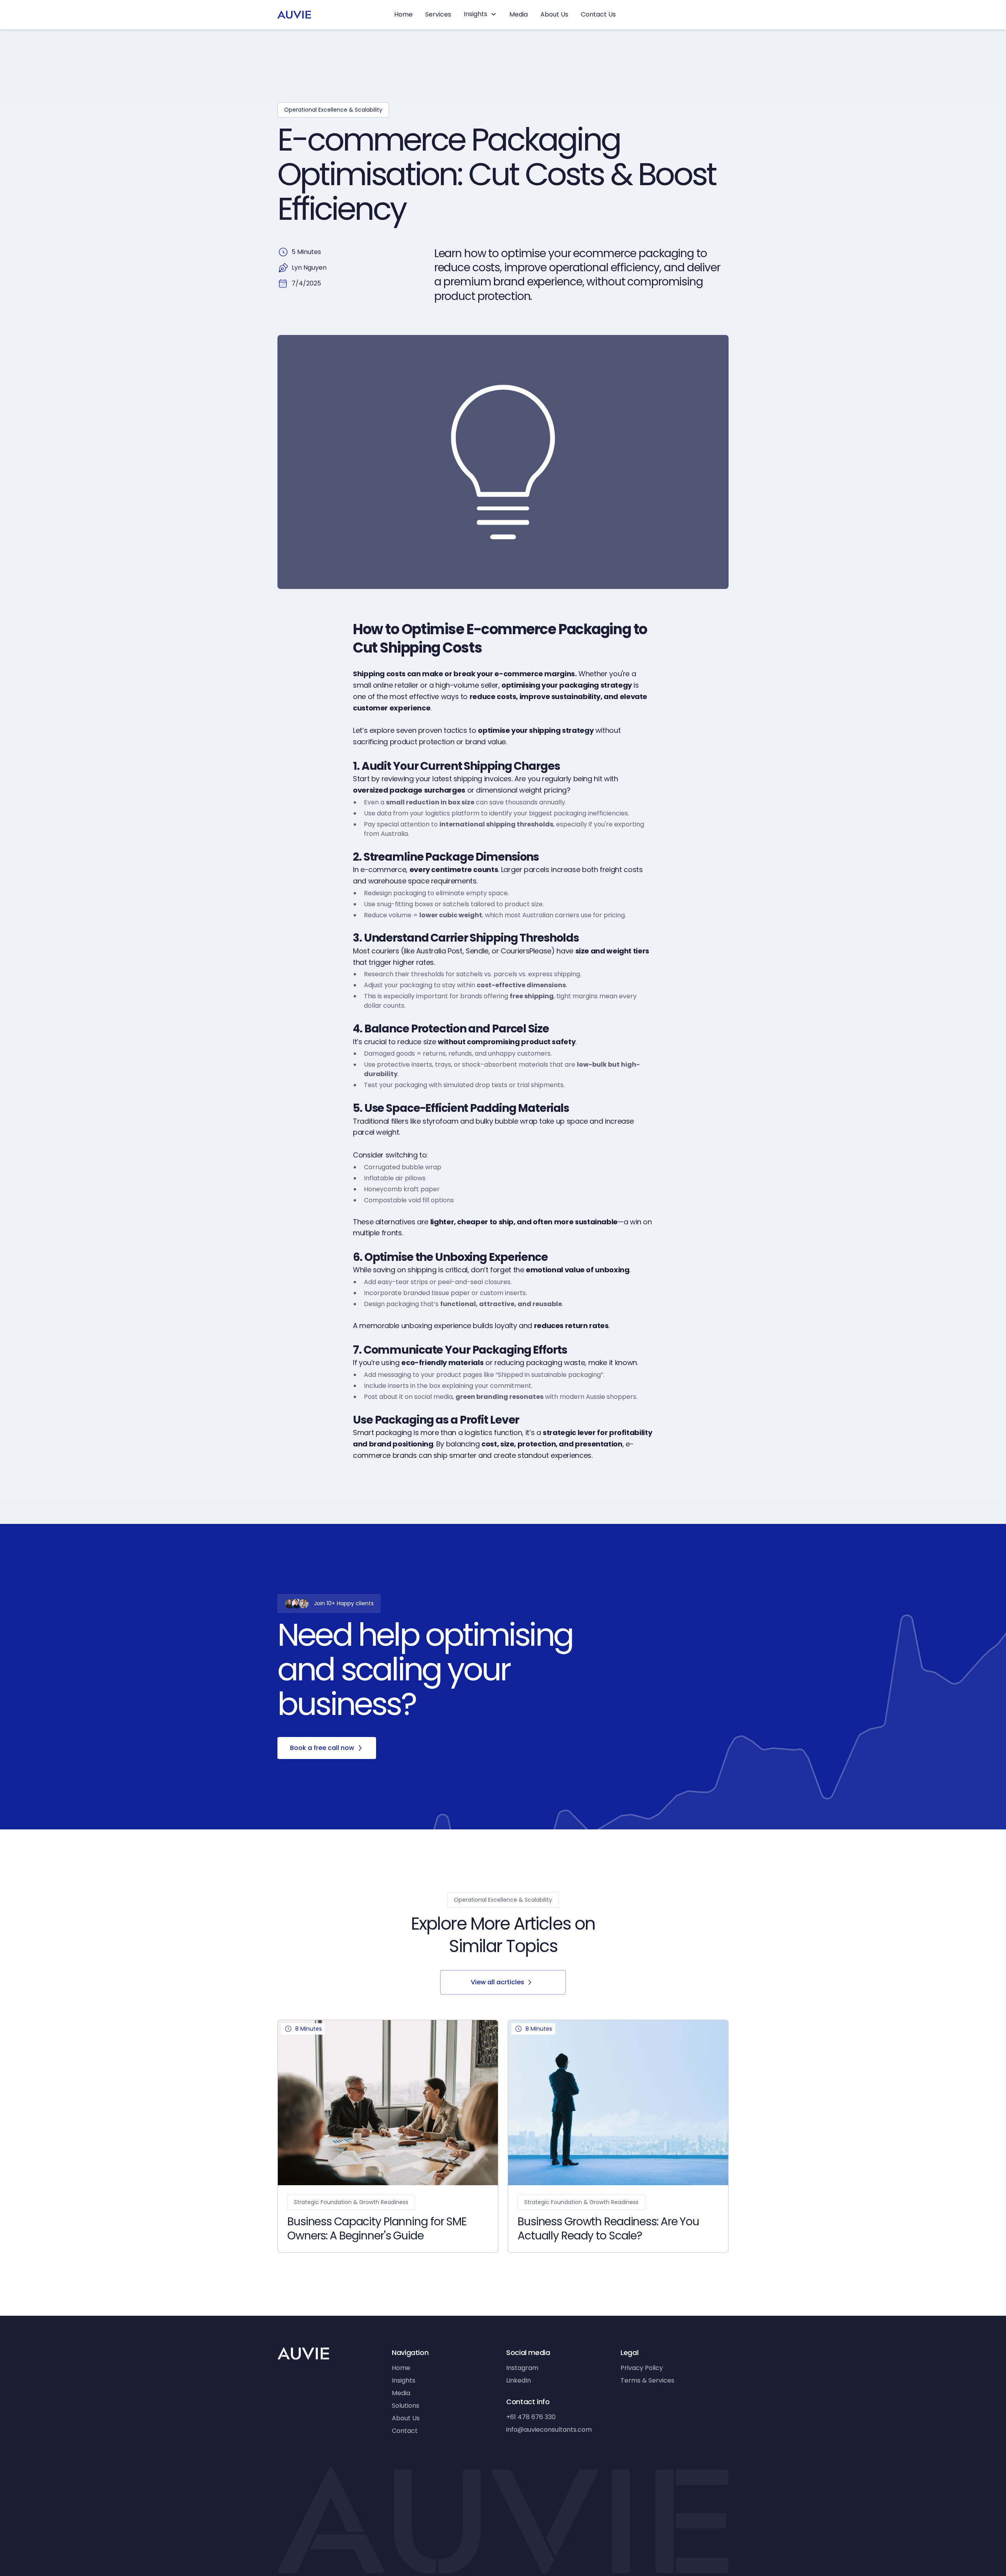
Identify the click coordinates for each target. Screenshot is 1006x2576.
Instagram (522, 2368)
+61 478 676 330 (531, 2417)
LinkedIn (519, 2380)
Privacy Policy (642, 2368)
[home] (294, 15)
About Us (554, 14)
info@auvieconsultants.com (549, 2430)
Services (438, 14)
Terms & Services (647, 2380)
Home (403, 14)
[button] (480, 14)
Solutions (406, 2406)
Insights (404, 2380)
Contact (405, 2431)
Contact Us (598, 14)
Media (519, 14)
